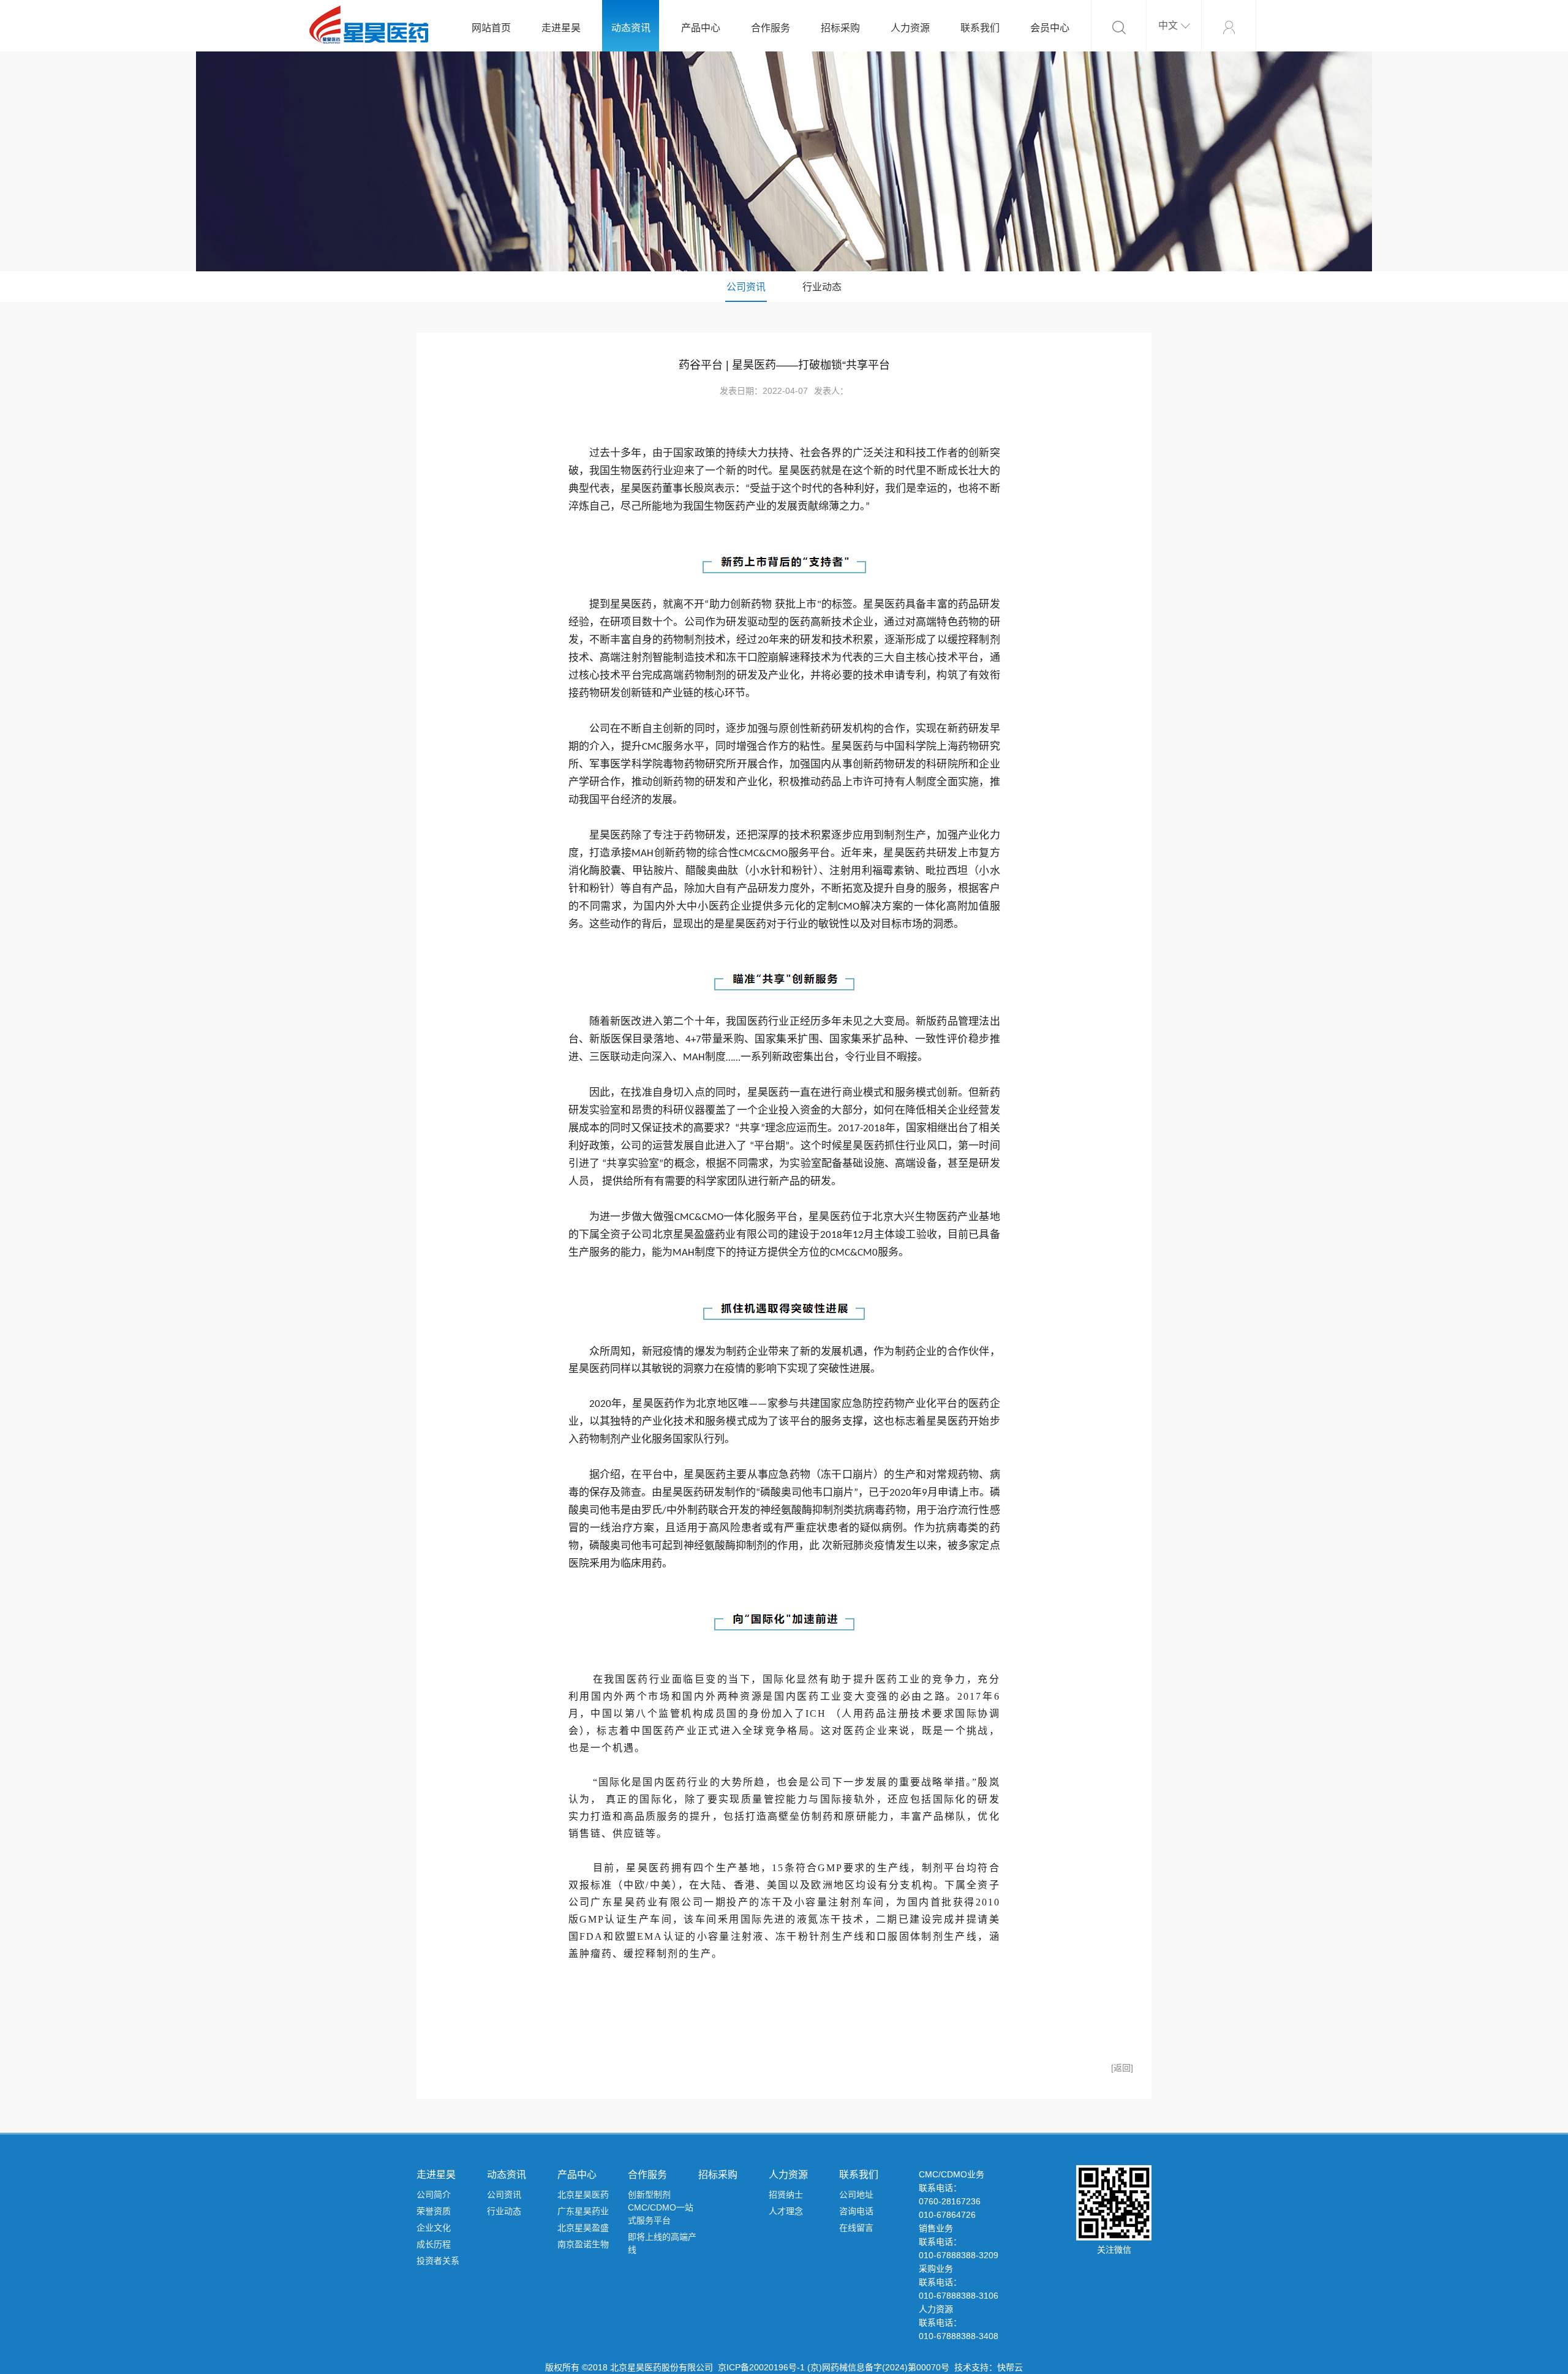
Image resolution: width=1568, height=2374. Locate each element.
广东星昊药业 (583, 2211)
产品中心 (701, 28)
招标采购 (840, 28)
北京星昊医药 (583, 2195)
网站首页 (491, 28)
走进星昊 (561, 28)
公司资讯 (746, 287)
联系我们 (980, 28)
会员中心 (1050, 28)
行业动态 (822, 287)
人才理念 (786, 2211)
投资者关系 (438, 2261)
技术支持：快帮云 (989, 2367)
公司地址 (856, 2195)
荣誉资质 (434, 2211)
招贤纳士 (786, 2195)
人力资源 (910, 28)
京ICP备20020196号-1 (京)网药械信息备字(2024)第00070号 (834, 2367)
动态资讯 (631, 28)
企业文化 (434, 2228)
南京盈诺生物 (583, 2244)
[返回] (1122, 2068)
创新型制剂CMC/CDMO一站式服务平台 (661, 2207)
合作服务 (771, 28)
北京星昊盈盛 (583, 2228)
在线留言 (856, 2228)
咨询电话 (856, 2211)
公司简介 (434, 2195)
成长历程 (434, 2244)
